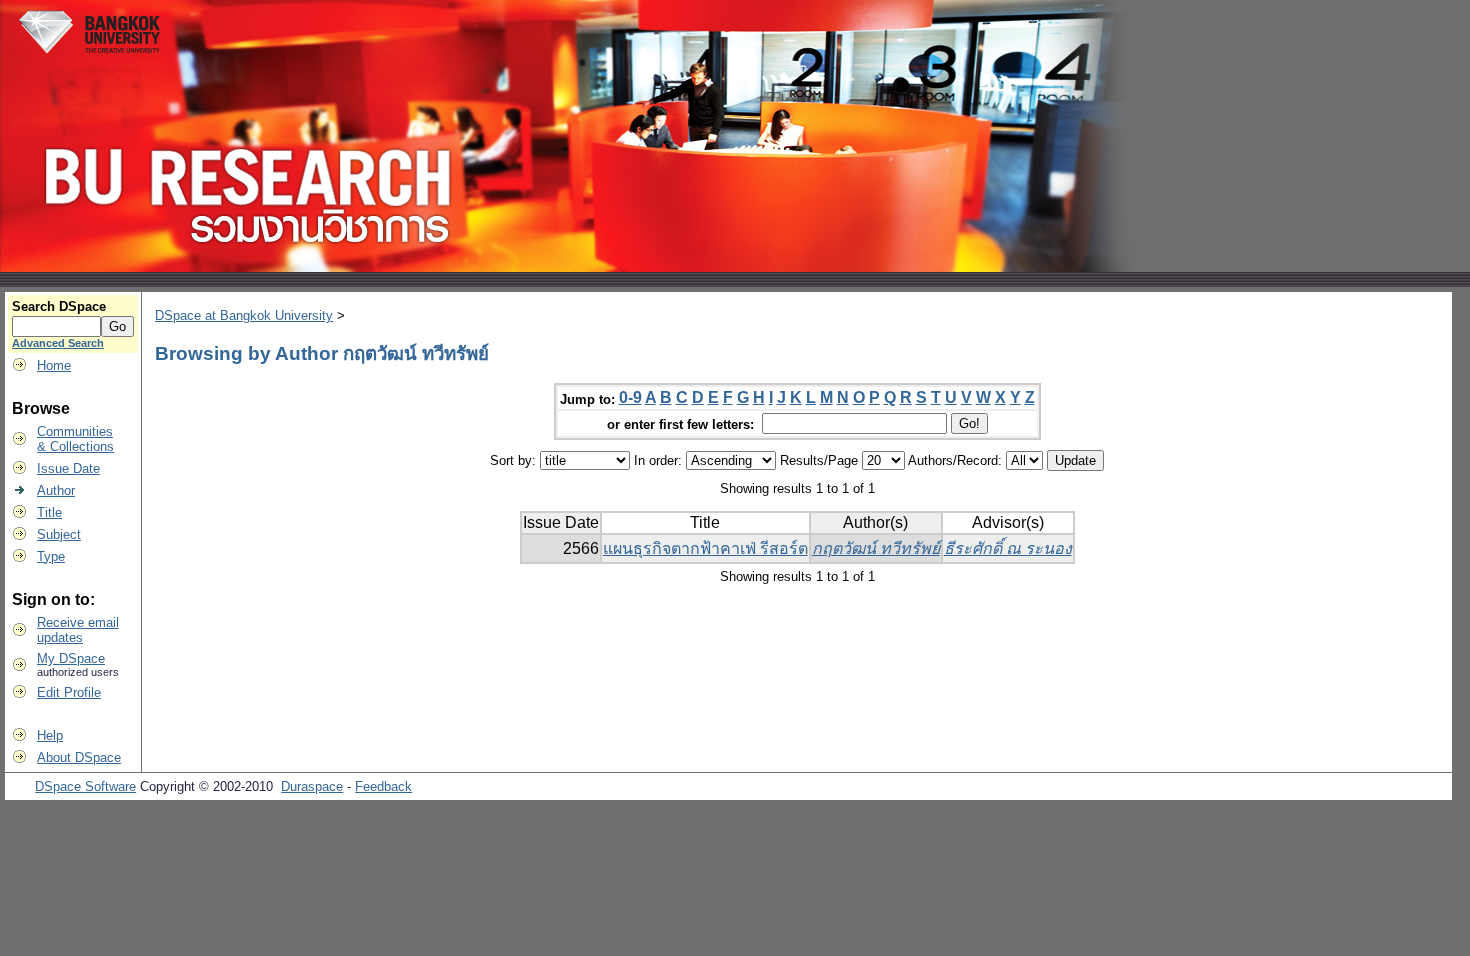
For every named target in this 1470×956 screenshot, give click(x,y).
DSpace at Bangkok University (244, 315)
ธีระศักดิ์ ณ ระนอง (1008, 548)
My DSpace (71, 658)
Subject (59, 534)
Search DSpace (59, 306)
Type (51, 556)
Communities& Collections (75, 439)
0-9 (630, 397)
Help (50, 735)
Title (49, 512)
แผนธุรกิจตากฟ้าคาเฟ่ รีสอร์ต (705, 548)
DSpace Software (85, 786)
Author (56, 490)
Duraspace (312, 786)
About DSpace (79, 757)
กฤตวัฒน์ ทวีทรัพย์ (876, 548)
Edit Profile (69, 692)
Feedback (383, 786)
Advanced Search (58, 343)
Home (54, 365)
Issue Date (68, 468)
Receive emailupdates (78, 630)
